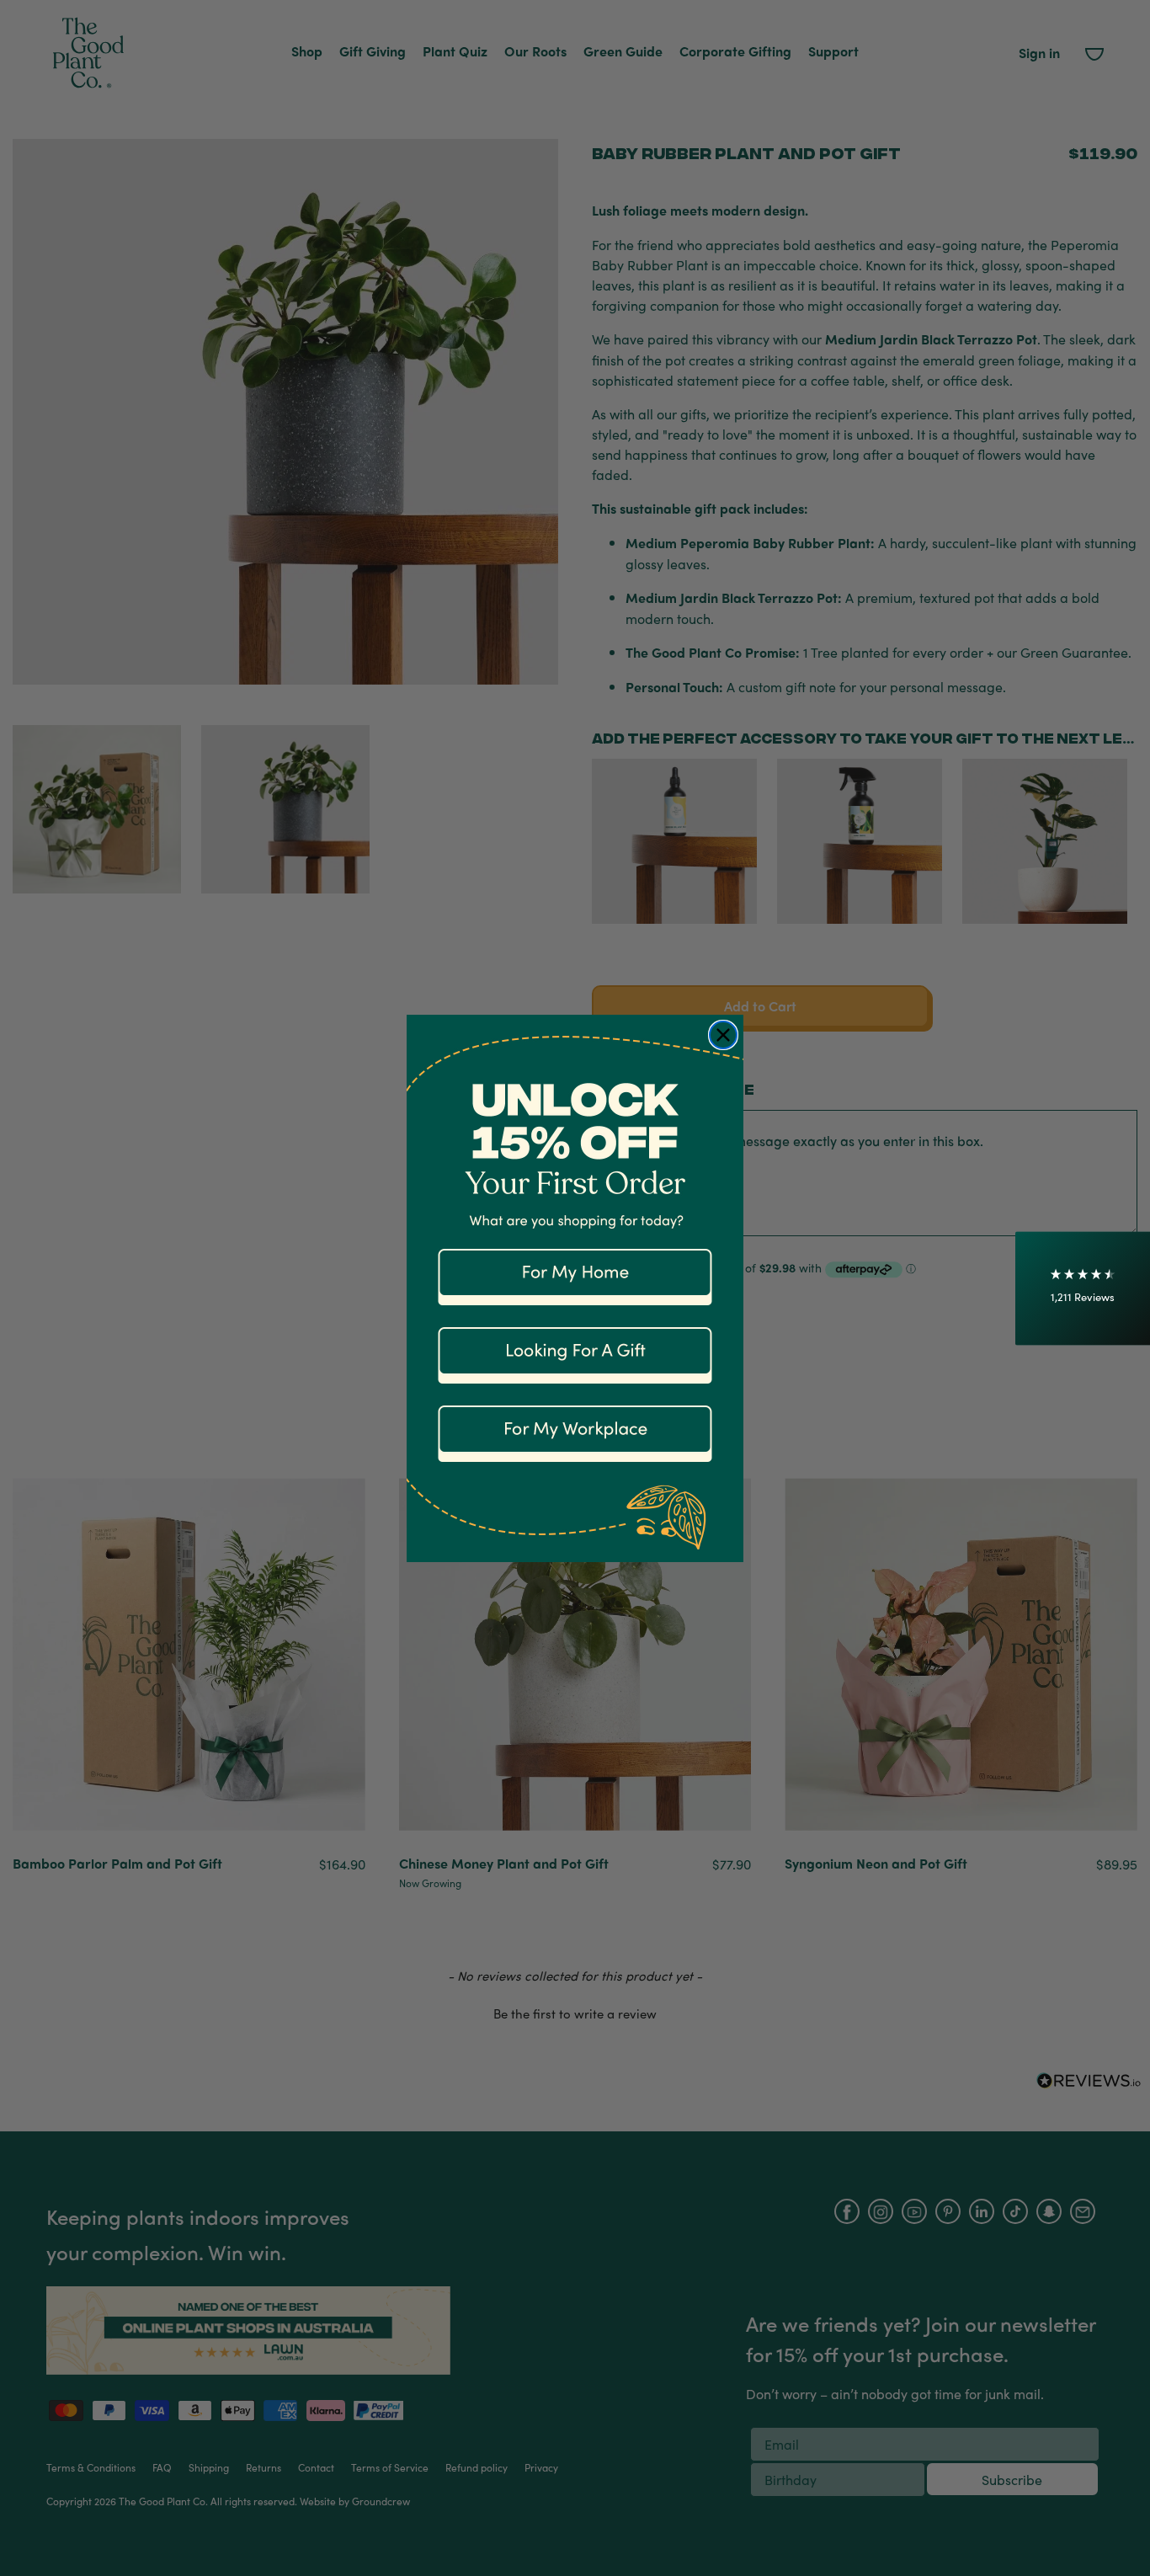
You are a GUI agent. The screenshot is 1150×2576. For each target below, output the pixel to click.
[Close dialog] (723, 1035)
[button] (1083, 1288)
